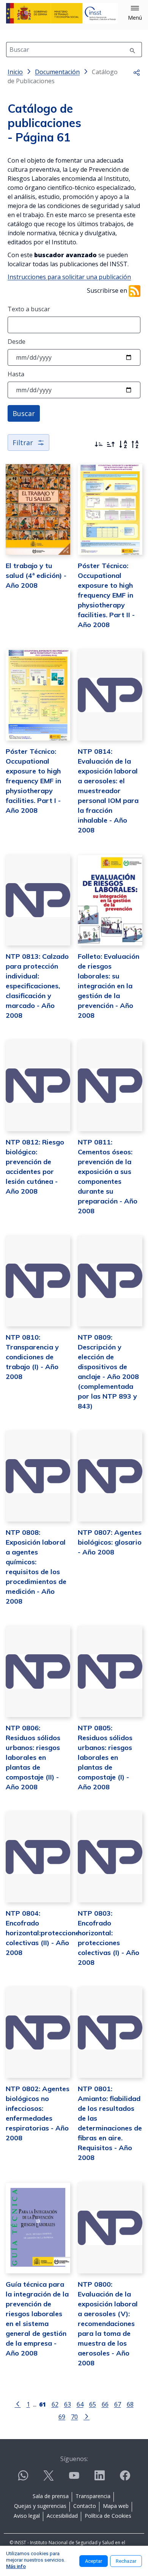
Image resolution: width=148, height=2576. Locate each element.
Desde (17, 342)
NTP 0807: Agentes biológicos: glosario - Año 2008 (110, 1542)
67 (118, 2404)
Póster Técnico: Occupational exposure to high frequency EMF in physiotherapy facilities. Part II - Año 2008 (106, 595)
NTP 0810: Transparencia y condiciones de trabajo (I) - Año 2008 (32, 1357)
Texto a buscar (29, 309)
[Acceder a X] (49, 2479)
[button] (135, 13)
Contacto (85, 2506)
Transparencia (93, 2496)
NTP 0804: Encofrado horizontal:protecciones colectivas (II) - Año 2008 (44, 1933)
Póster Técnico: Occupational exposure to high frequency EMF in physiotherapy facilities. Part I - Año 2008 (33, 781)
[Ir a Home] (62, 13)
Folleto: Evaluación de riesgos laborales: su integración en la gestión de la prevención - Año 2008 (109, 986)
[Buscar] (132, 50)
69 (62, 2417)
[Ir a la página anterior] (18, 2404)
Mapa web (116, 2506)
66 (105, 2404)
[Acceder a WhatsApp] (23, 2479)
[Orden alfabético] (123, 444)
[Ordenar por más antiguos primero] (111, 444)
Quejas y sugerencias (40, 2506)
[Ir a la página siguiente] (87, 2416)
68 (130, 2404)
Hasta (16, 374)
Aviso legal (27, 2516)
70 (74, 2417)
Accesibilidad (62, 2516)
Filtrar (23, 443)
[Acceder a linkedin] (99, 2479)
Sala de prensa (51, 2496)
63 (68, 2404)
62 (55, 2404)
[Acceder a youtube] (74, 2479)
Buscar (24, 413)
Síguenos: (74, 2459)
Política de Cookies (108, 2516)
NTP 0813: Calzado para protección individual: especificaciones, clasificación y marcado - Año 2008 (37, 986)
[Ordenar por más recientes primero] (99, 444)
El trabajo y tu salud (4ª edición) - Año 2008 (36, 575)
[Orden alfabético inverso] (135, 444)
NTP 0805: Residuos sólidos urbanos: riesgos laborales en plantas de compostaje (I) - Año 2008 (105, 1757)
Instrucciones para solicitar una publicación (69, 277)
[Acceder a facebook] (125, 2479)
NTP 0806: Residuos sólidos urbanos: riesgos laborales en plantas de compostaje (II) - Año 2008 (33, 1757)
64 (80, 2404)
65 (93, 2404)
